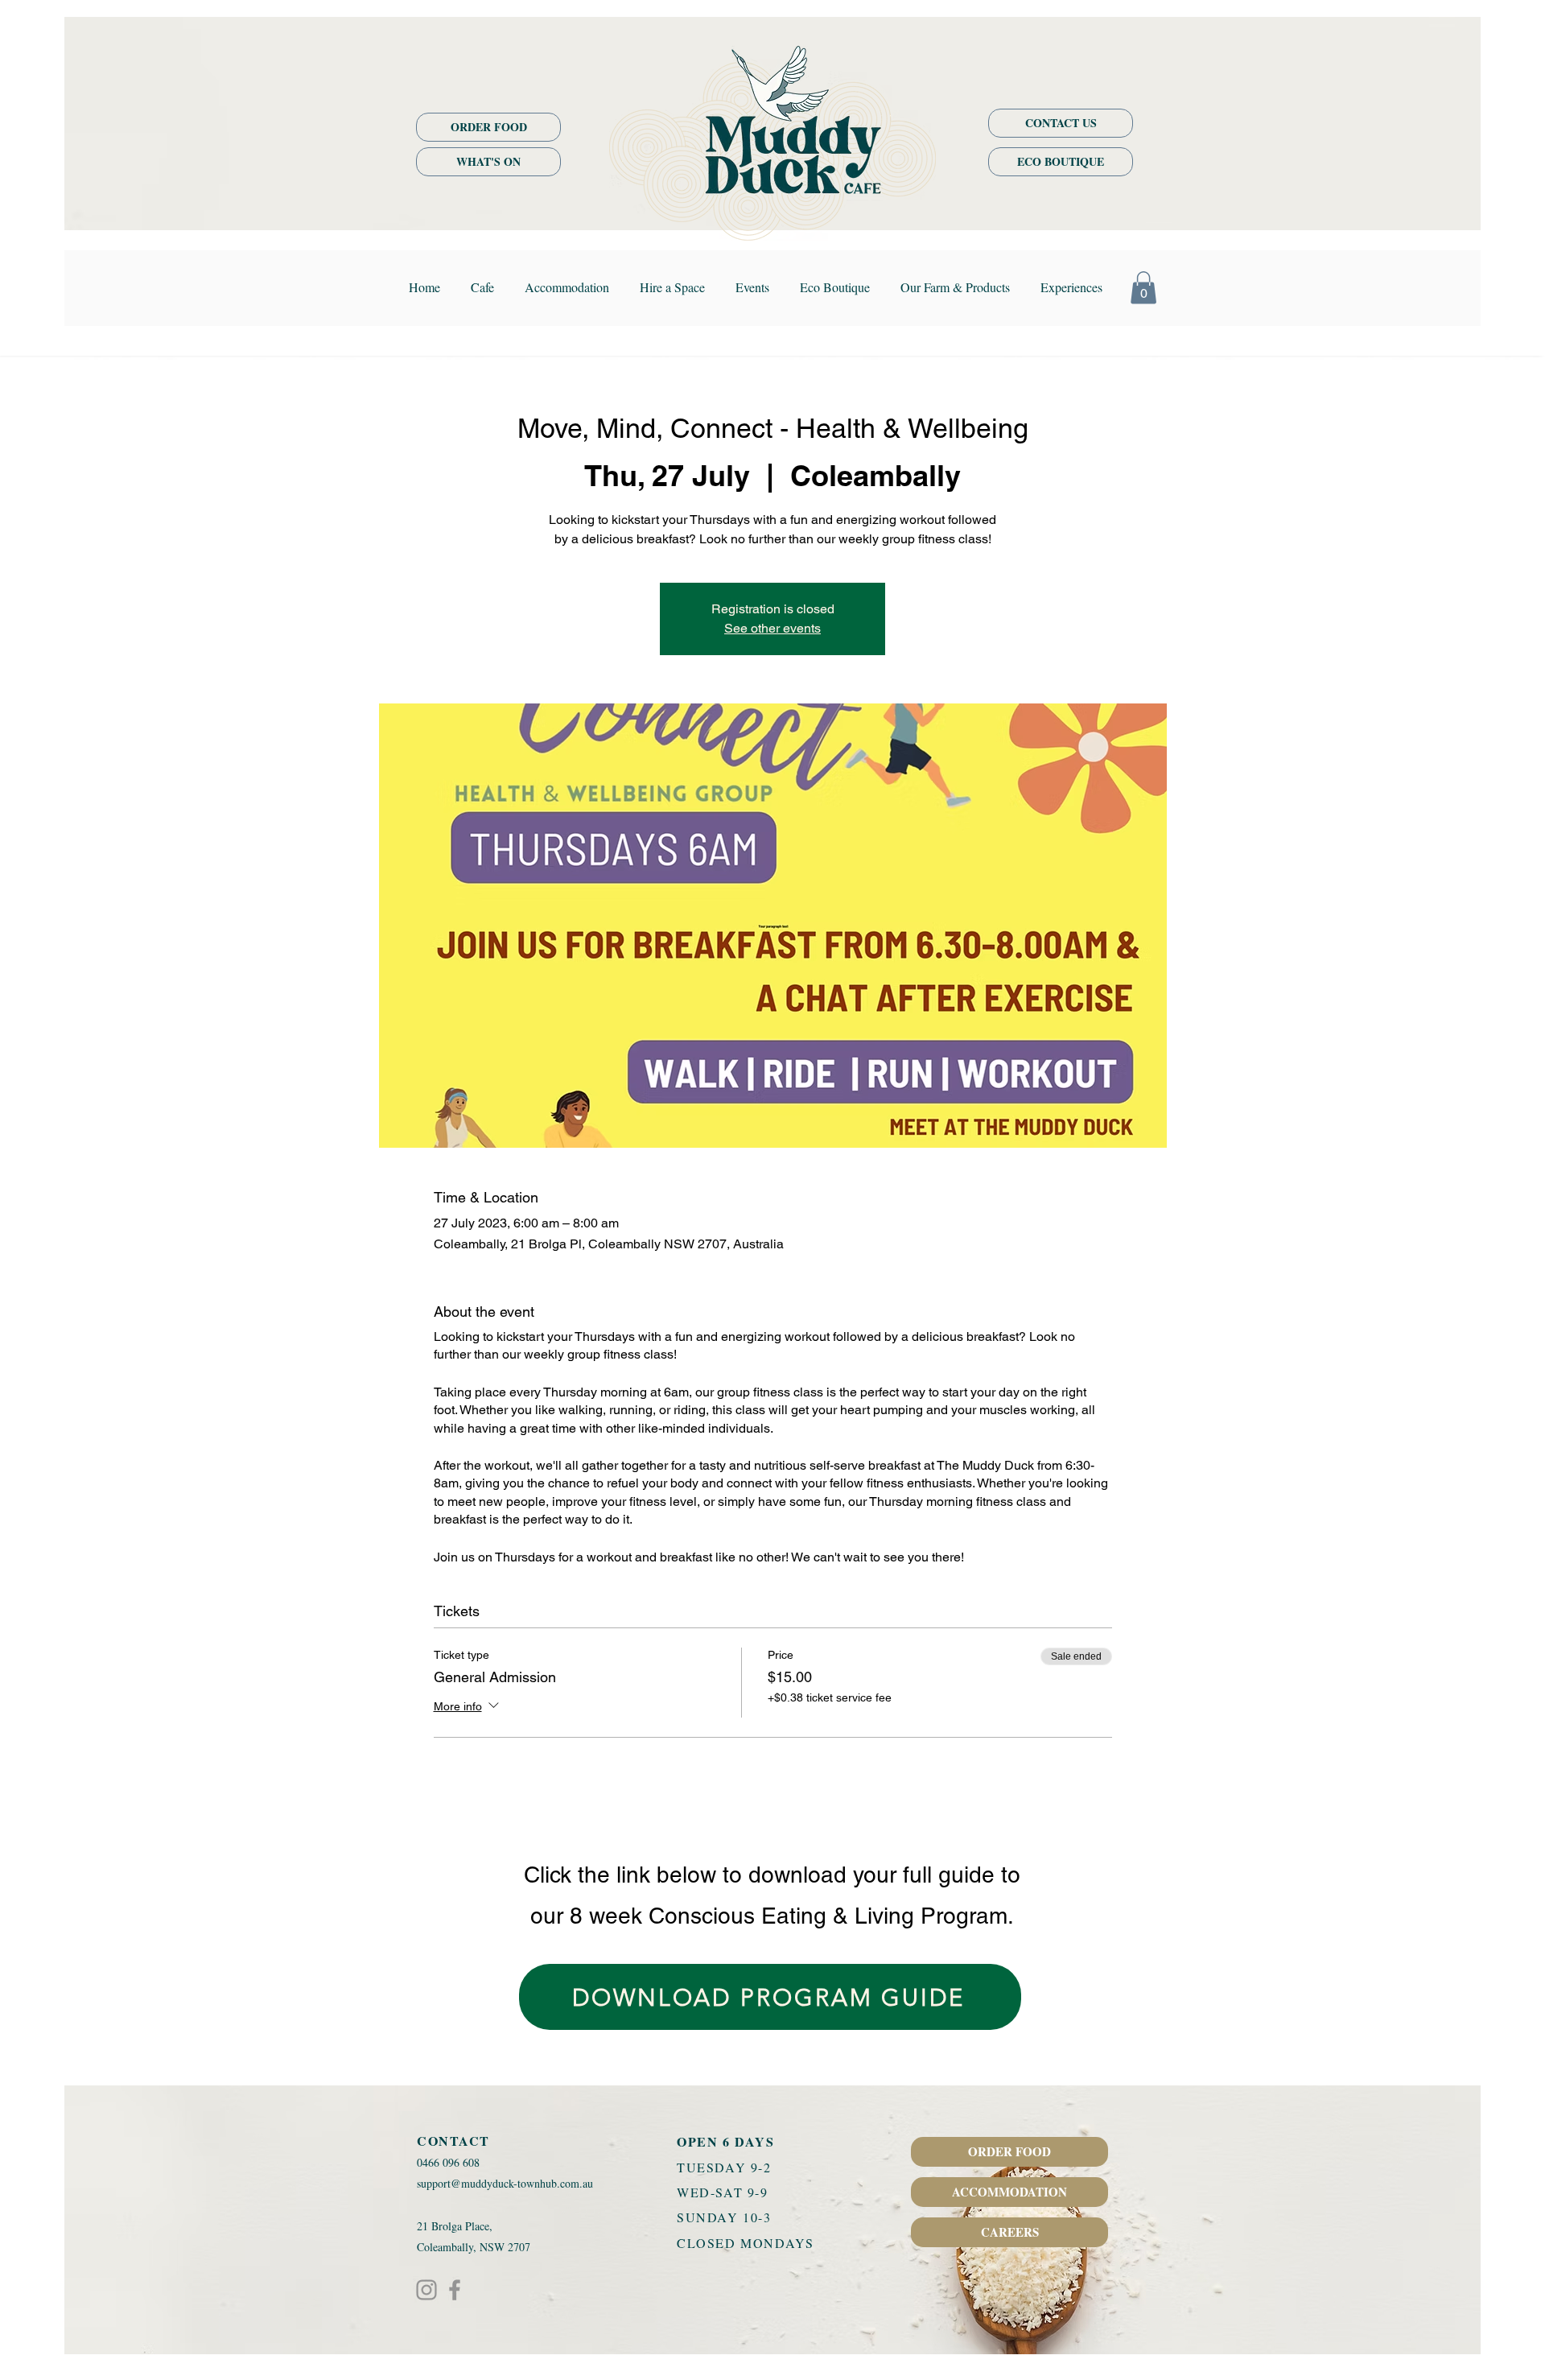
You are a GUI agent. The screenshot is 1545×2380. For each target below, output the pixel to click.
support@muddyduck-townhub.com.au (505, 2183)
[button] (1143, 288)
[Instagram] (426, 2290)
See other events (772, 628)
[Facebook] (455, 2290)
